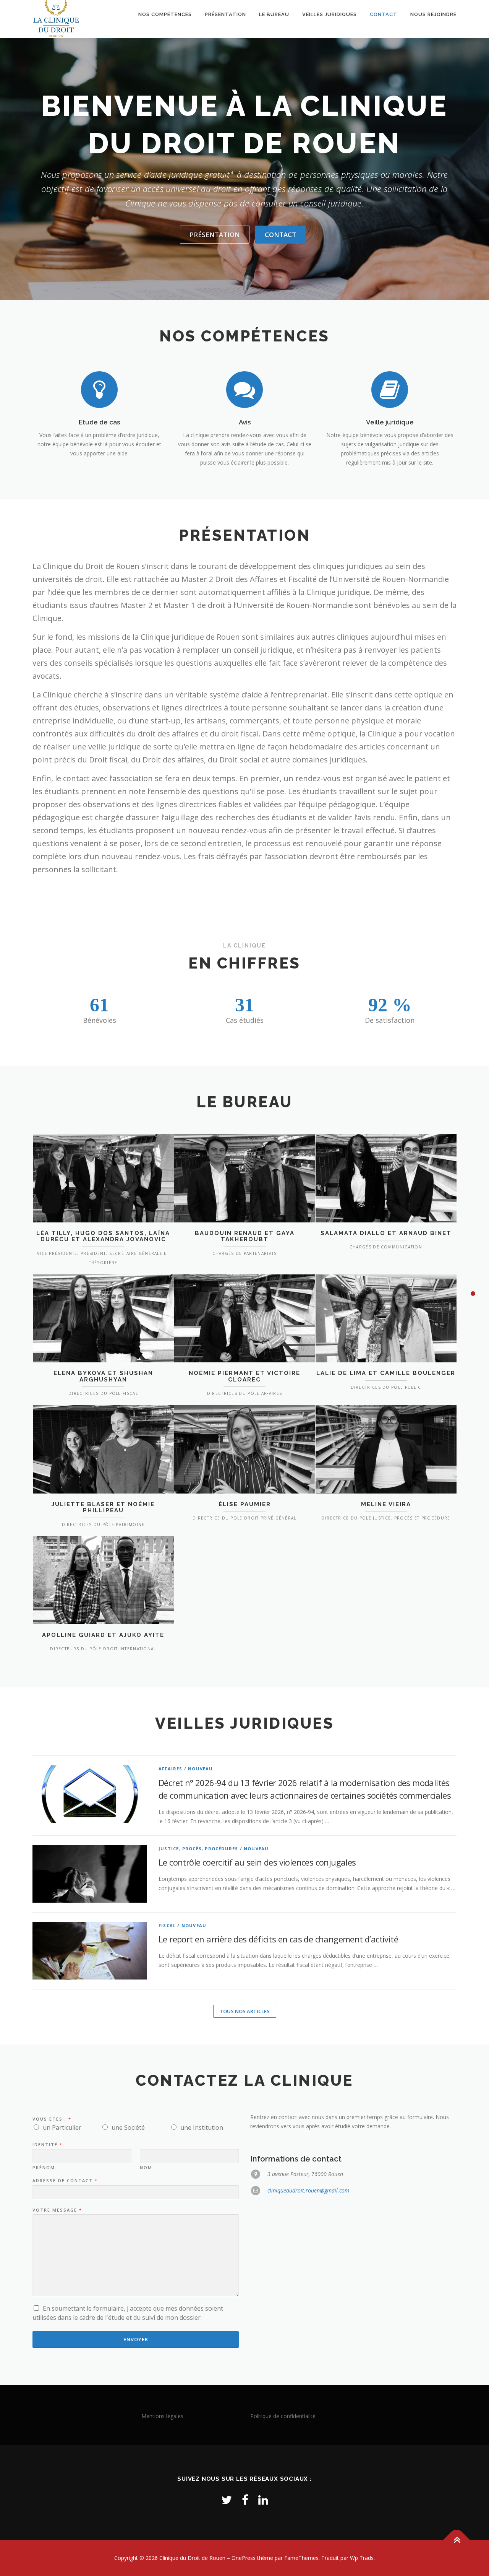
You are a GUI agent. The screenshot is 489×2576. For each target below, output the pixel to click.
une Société (128, 2127)
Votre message (57, 2210)
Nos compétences (165, 14)
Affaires (171, 1769)
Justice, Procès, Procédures (198, 1849)
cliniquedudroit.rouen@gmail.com (308, 2190)
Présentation (225, 14)
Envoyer (136, 2339)
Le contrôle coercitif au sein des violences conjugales (257, 1862)
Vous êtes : (52, 2119)
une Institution (202, 2127)
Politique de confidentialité (283, 2416)
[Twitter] (227, 2500)
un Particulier (62, 2127)
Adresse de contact (65, 2181)
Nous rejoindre (433, 14)
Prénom (44, 2168)
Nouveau (200, 1769)
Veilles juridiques (330, 14)
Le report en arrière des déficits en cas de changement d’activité (278, 1939)
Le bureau (274, 14)
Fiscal (167, 1925)
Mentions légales (162, 2416)
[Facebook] (245, 2500)
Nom (146, 2168)
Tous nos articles (245, 2011)
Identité (47, 2145)
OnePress (244, 2558)
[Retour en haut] (457, 2540)
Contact (384, 14)
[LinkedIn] (263, 2500)
